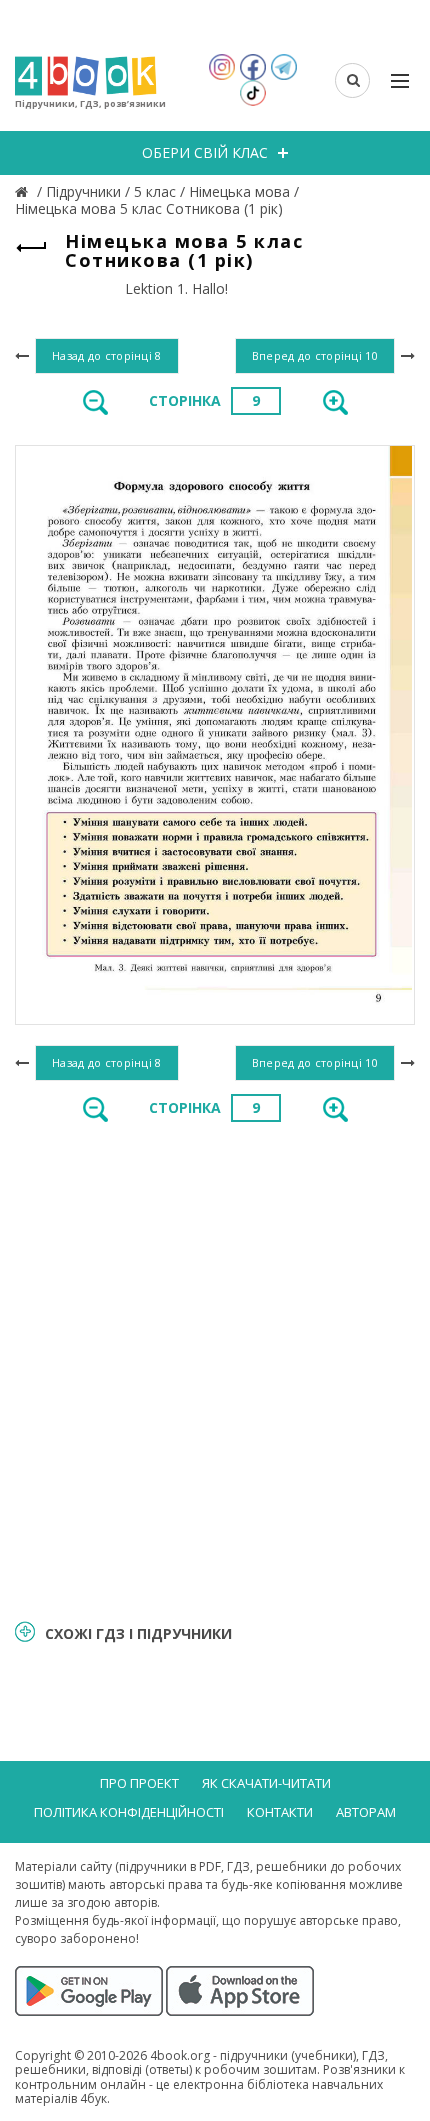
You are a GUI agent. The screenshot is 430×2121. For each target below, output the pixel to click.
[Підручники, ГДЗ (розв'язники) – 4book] (24, 191)
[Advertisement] (215, 1369)
